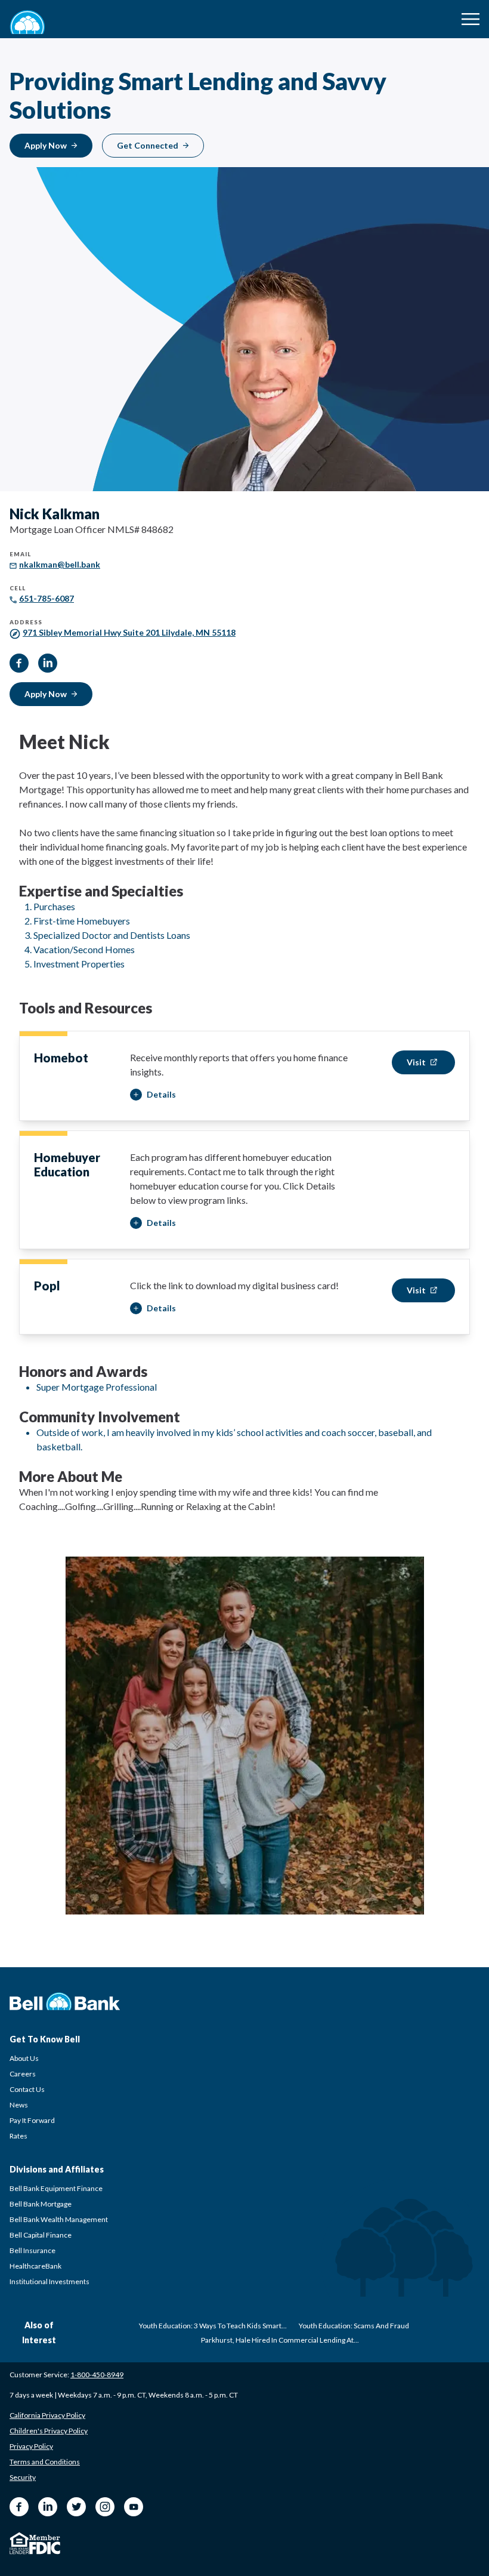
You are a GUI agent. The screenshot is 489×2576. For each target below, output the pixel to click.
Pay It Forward (32, 2120)
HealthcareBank (35, 2266)
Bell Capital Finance (41, 2235)
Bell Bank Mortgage (41, 2204)
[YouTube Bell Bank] (134, 2507)
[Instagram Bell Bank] (105, 2507)
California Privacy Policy (47, 2415)
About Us (24, 2058)
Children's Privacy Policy (49, 2431)
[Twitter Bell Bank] (76, 2507)
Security (23, 2477)
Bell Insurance (33, 2250)
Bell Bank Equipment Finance (56, 2188)
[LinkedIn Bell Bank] (48, 2507)
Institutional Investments (49, 2281)
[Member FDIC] (45, 2545)
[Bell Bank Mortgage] (27, 22)
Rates (18, 2136)
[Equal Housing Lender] (19, 2543)
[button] (153, 1095)
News (19, 2105)
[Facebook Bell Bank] (19, 2507)
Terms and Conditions (45, 2462)
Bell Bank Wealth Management (59, 2219)
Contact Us (27, 2089)
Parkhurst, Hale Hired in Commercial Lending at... (280, 2340)
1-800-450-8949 (97, 2375)
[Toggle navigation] (471, 19)
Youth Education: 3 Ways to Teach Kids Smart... (213, 2326)
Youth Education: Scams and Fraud (354, 2326)
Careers (23, 2074)
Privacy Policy (31, 2446)
